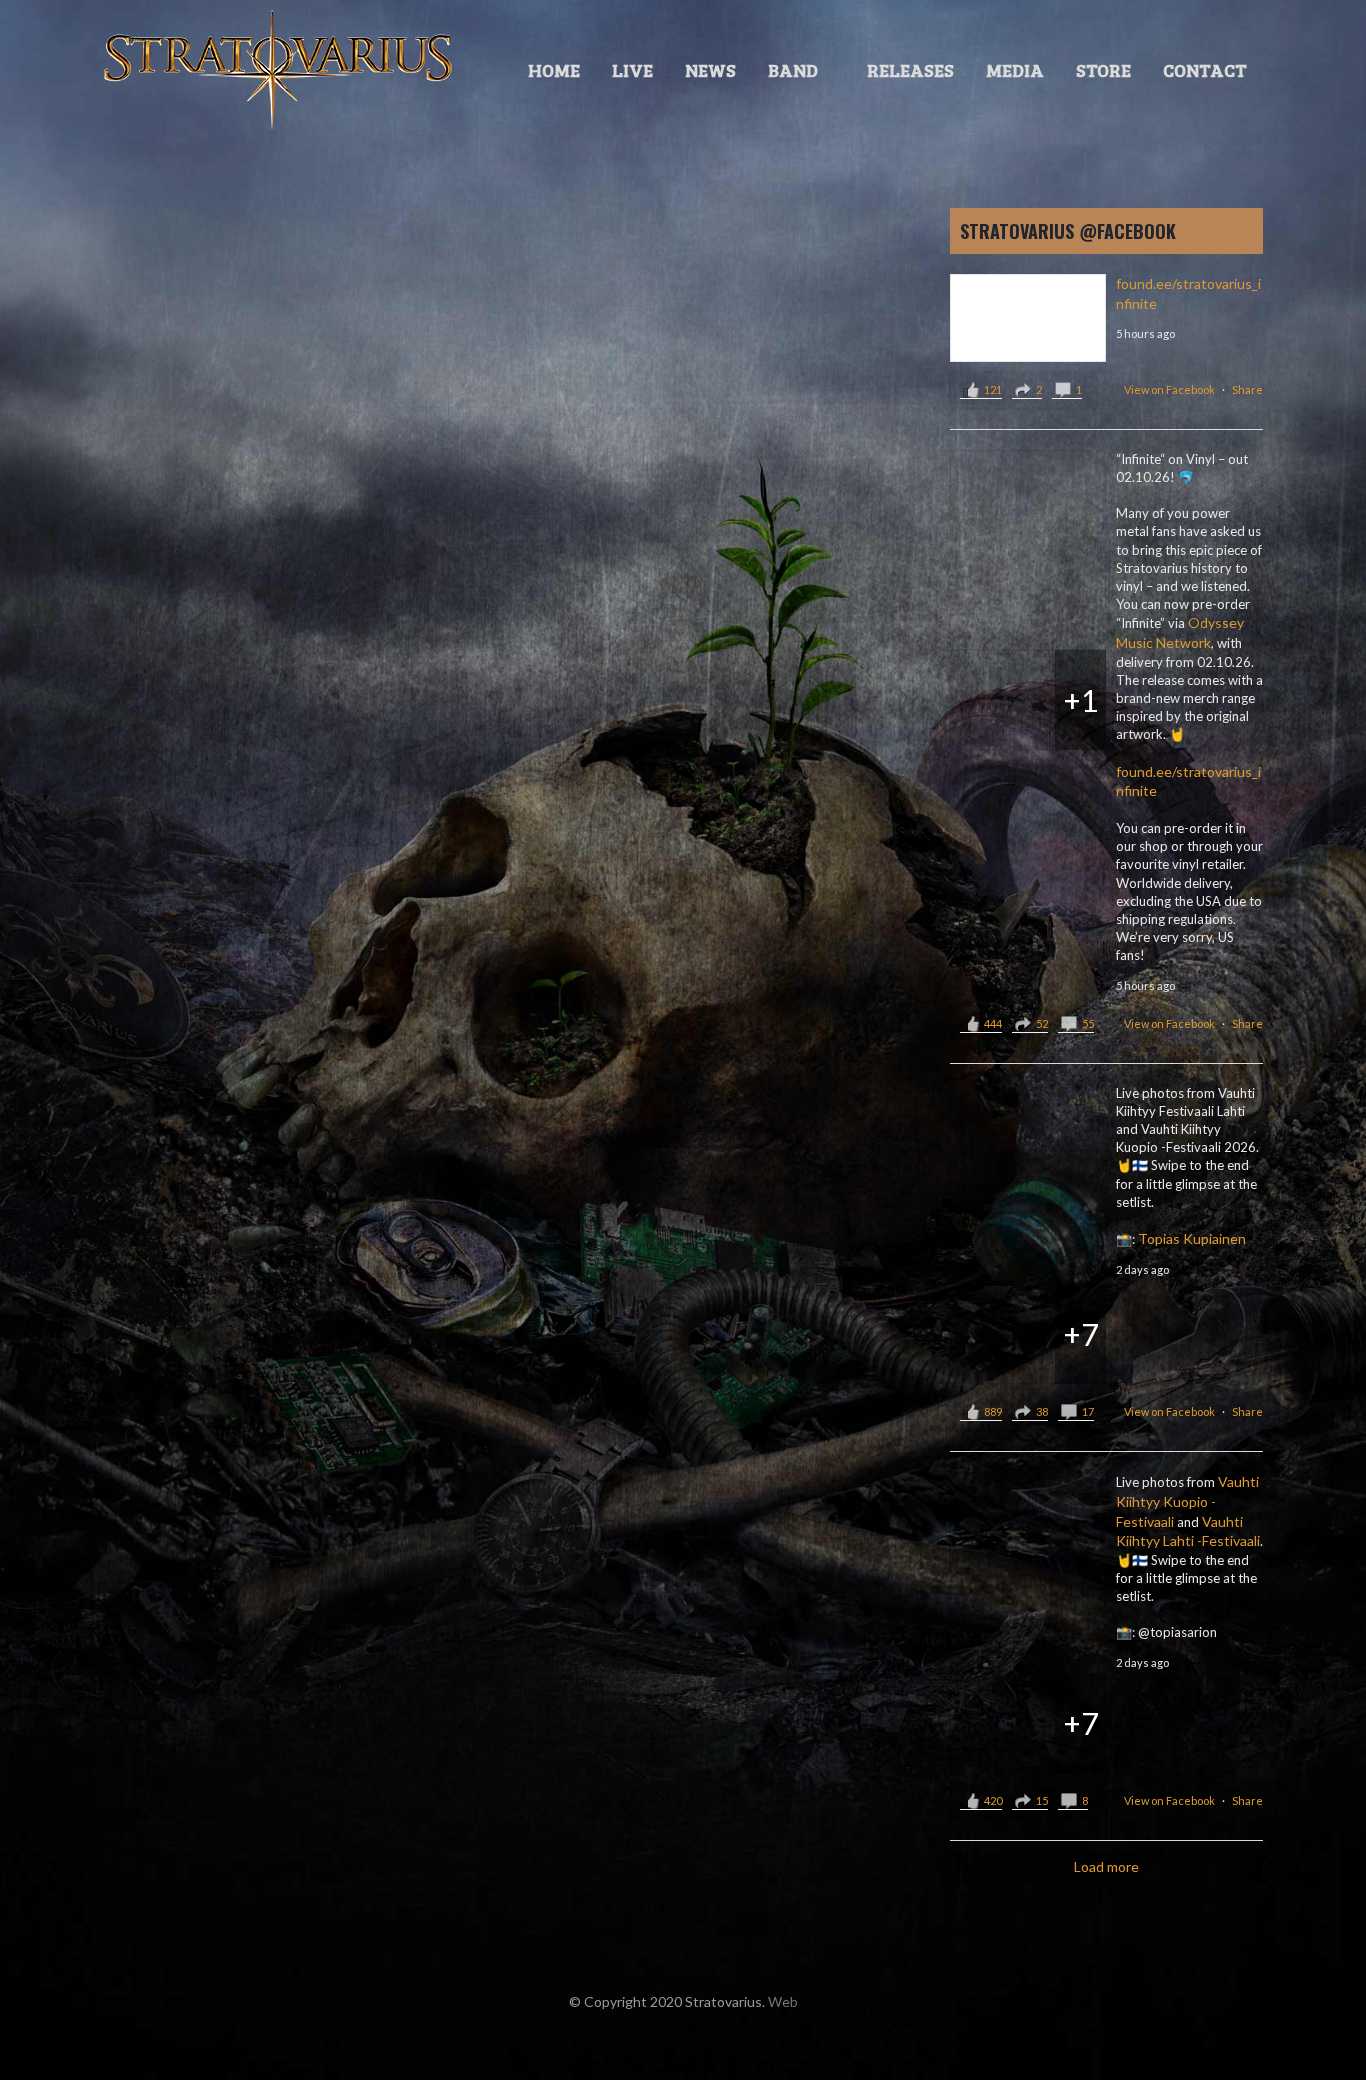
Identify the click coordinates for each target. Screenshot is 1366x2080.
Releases (910, 70)
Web (783, 2001)
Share (1247, 389)
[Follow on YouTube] (743, 2044)
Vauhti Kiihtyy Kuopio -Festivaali (1187, 1501)
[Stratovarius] (278, 70)
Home (554, 70)
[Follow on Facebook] (663, 2044)
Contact (1205, 70)
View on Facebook (1169, 389)
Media (1015, 70)
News (710, 70)
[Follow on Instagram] (703, 2044)
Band (793, 70)
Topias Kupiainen (1192, 1238)
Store (1103, 70)
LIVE (632, 70)
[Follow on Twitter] (623, 2044)
